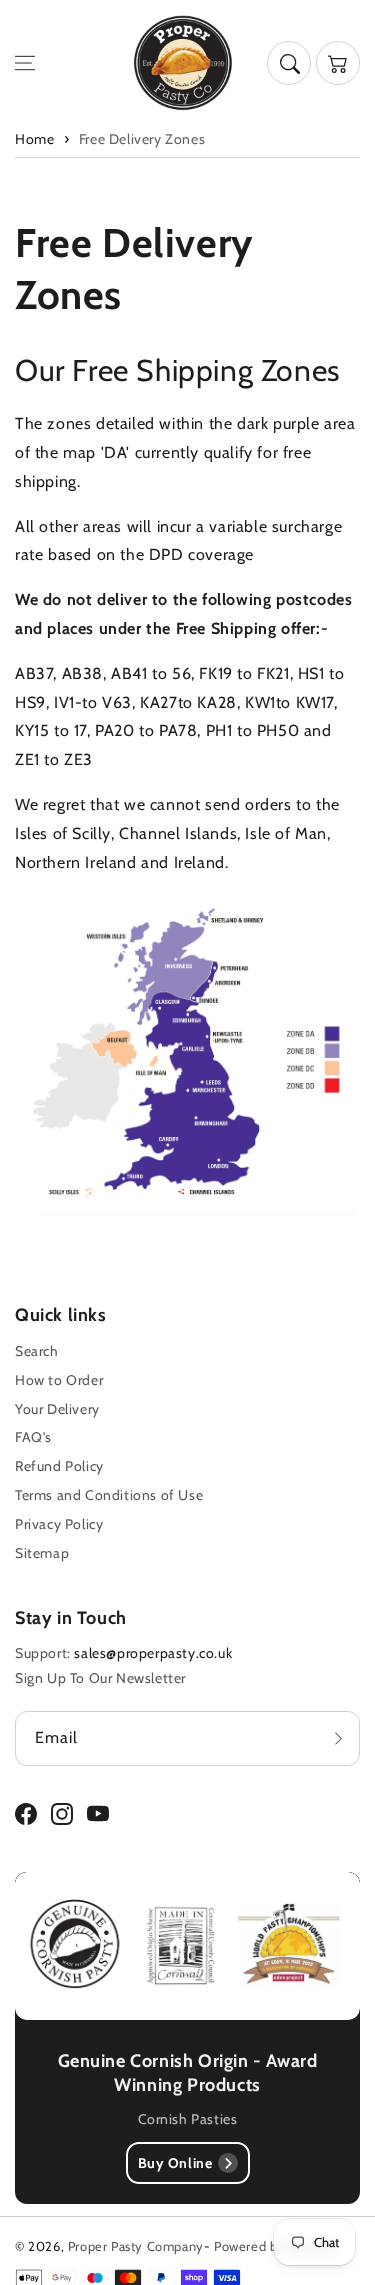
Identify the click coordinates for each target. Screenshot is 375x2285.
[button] (25, 63)
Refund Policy (59, 1466)
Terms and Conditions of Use (109, 1495)
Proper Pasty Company (136, 2246)
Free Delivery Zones (142, 139)
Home (34, 139)
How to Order (59, 1380)
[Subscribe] (338, 1738)
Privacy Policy (59, 1524)
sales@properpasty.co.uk (153, 1653)
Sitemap (42, 1553)
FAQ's (33, 1437)
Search (37, 1351)
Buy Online (175, 2163)
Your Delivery (57, 1409)
